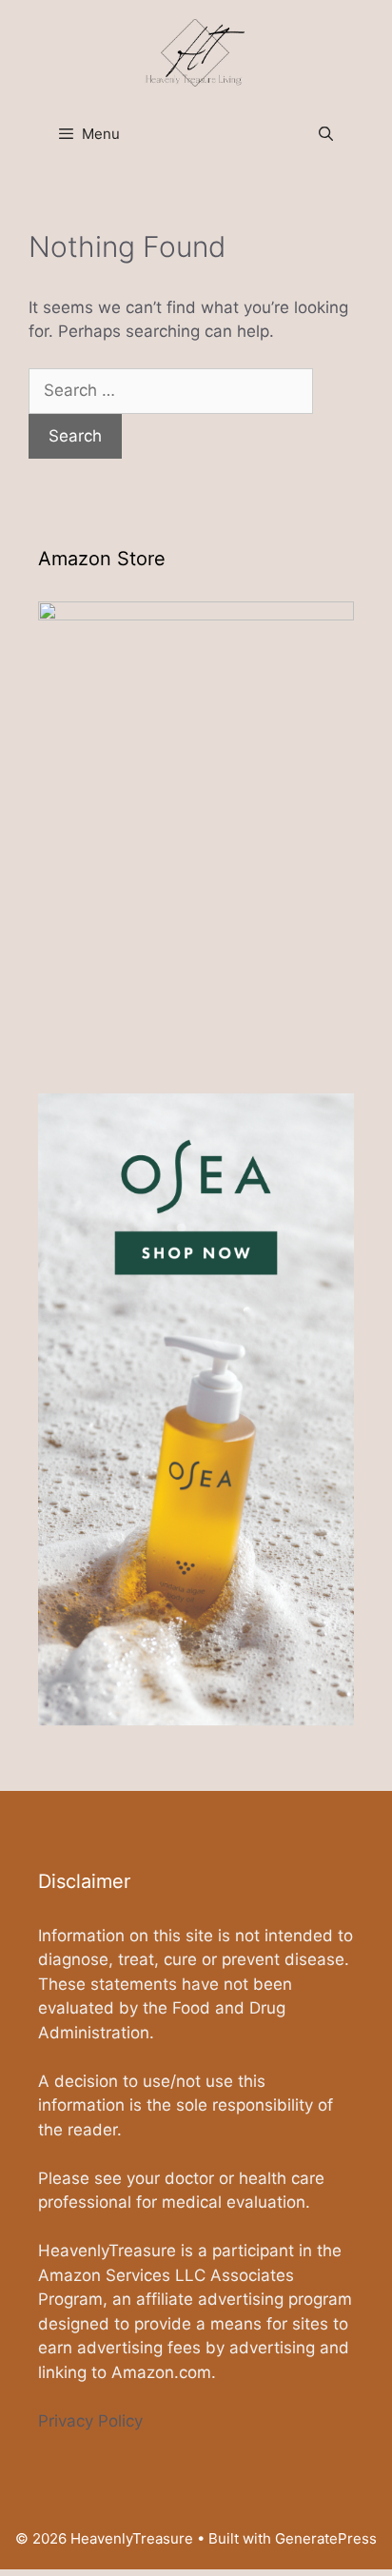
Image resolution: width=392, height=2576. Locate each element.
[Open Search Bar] (326, 134)
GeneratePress (326, 2538)
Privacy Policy (90, 2421)
